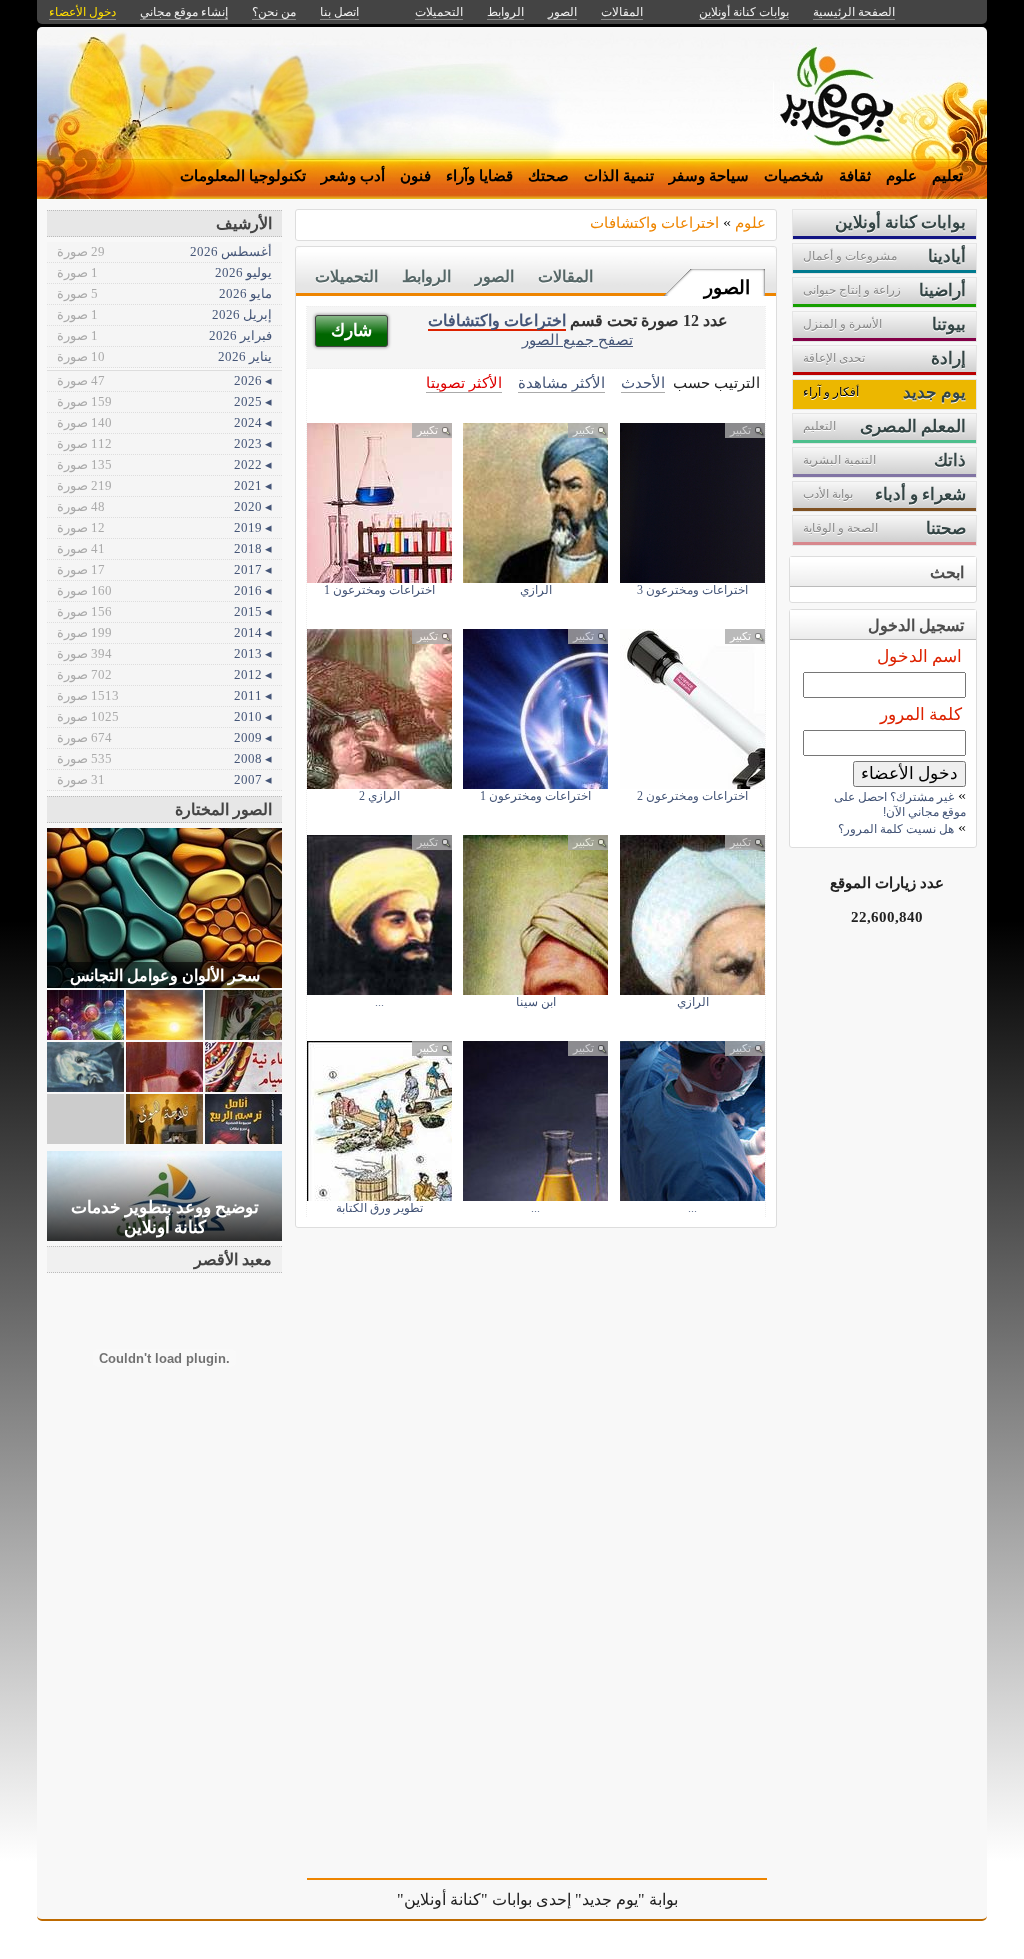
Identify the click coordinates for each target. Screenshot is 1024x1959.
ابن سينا (536, 1002)
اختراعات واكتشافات (654, 222)
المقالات (565, 276)
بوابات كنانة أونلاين (744, 12)
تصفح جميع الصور (577, 339)
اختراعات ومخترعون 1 (379, 590)
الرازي (536, 590)
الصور (727, 287)
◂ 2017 (164, 569)
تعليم (947, 176)
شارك (351, 330)
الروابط (426, 276)
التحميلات (346, 276)
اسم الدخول (919, 656)
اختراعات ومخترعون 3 (692, 590)
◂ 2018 (164, 548)
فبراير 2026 (164, 335)
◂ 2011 (164, 695)
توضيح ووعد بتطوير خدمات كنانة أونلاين (165, 1217)
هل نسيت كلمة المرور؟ (896, 829)
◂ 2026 (164, 380)
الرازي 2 (379, 796)
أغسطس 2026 (164, 251)
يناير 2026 (164, 356)
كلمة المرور (921, 714)
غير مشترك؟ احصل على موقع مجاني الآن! (900, 804)
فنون (415, 176)
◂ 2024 (164, 422)
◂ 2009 (164, 737)
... (379, 1002)
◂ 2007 (164, 779)
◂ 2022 (164, 464)
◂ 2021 (164, 485)
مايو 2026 (164, 293)
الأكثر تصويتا (464, 382)
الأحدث (643, 382)
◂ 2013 (164, 653)
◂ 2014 (164, 632)
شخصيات (794, 176)
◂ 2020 (164, 506)
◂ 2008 (164, 758)
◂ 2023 (164, 443)
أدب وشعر (353, 176)
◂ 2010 (164, 716)
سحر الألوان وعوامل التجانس (165, 975)
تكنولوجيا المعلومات (243, 176)
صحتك (548, 176)
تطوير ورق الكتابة (379, 1208)
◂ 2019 (164, 527)
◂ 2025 (164, 401)
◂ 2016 (164, 590)
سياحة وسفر (709, 176)
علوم (901, 176)
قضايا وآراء (479, 176)
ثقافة (855, 176)
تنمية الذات (619, 176)
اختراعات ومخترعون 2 (692, 796)
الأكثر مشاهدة (561, 382)
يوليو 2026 (164, 272)
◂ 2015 (164, 611)
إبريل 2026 (164, 314)
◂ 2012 (164, 674)
